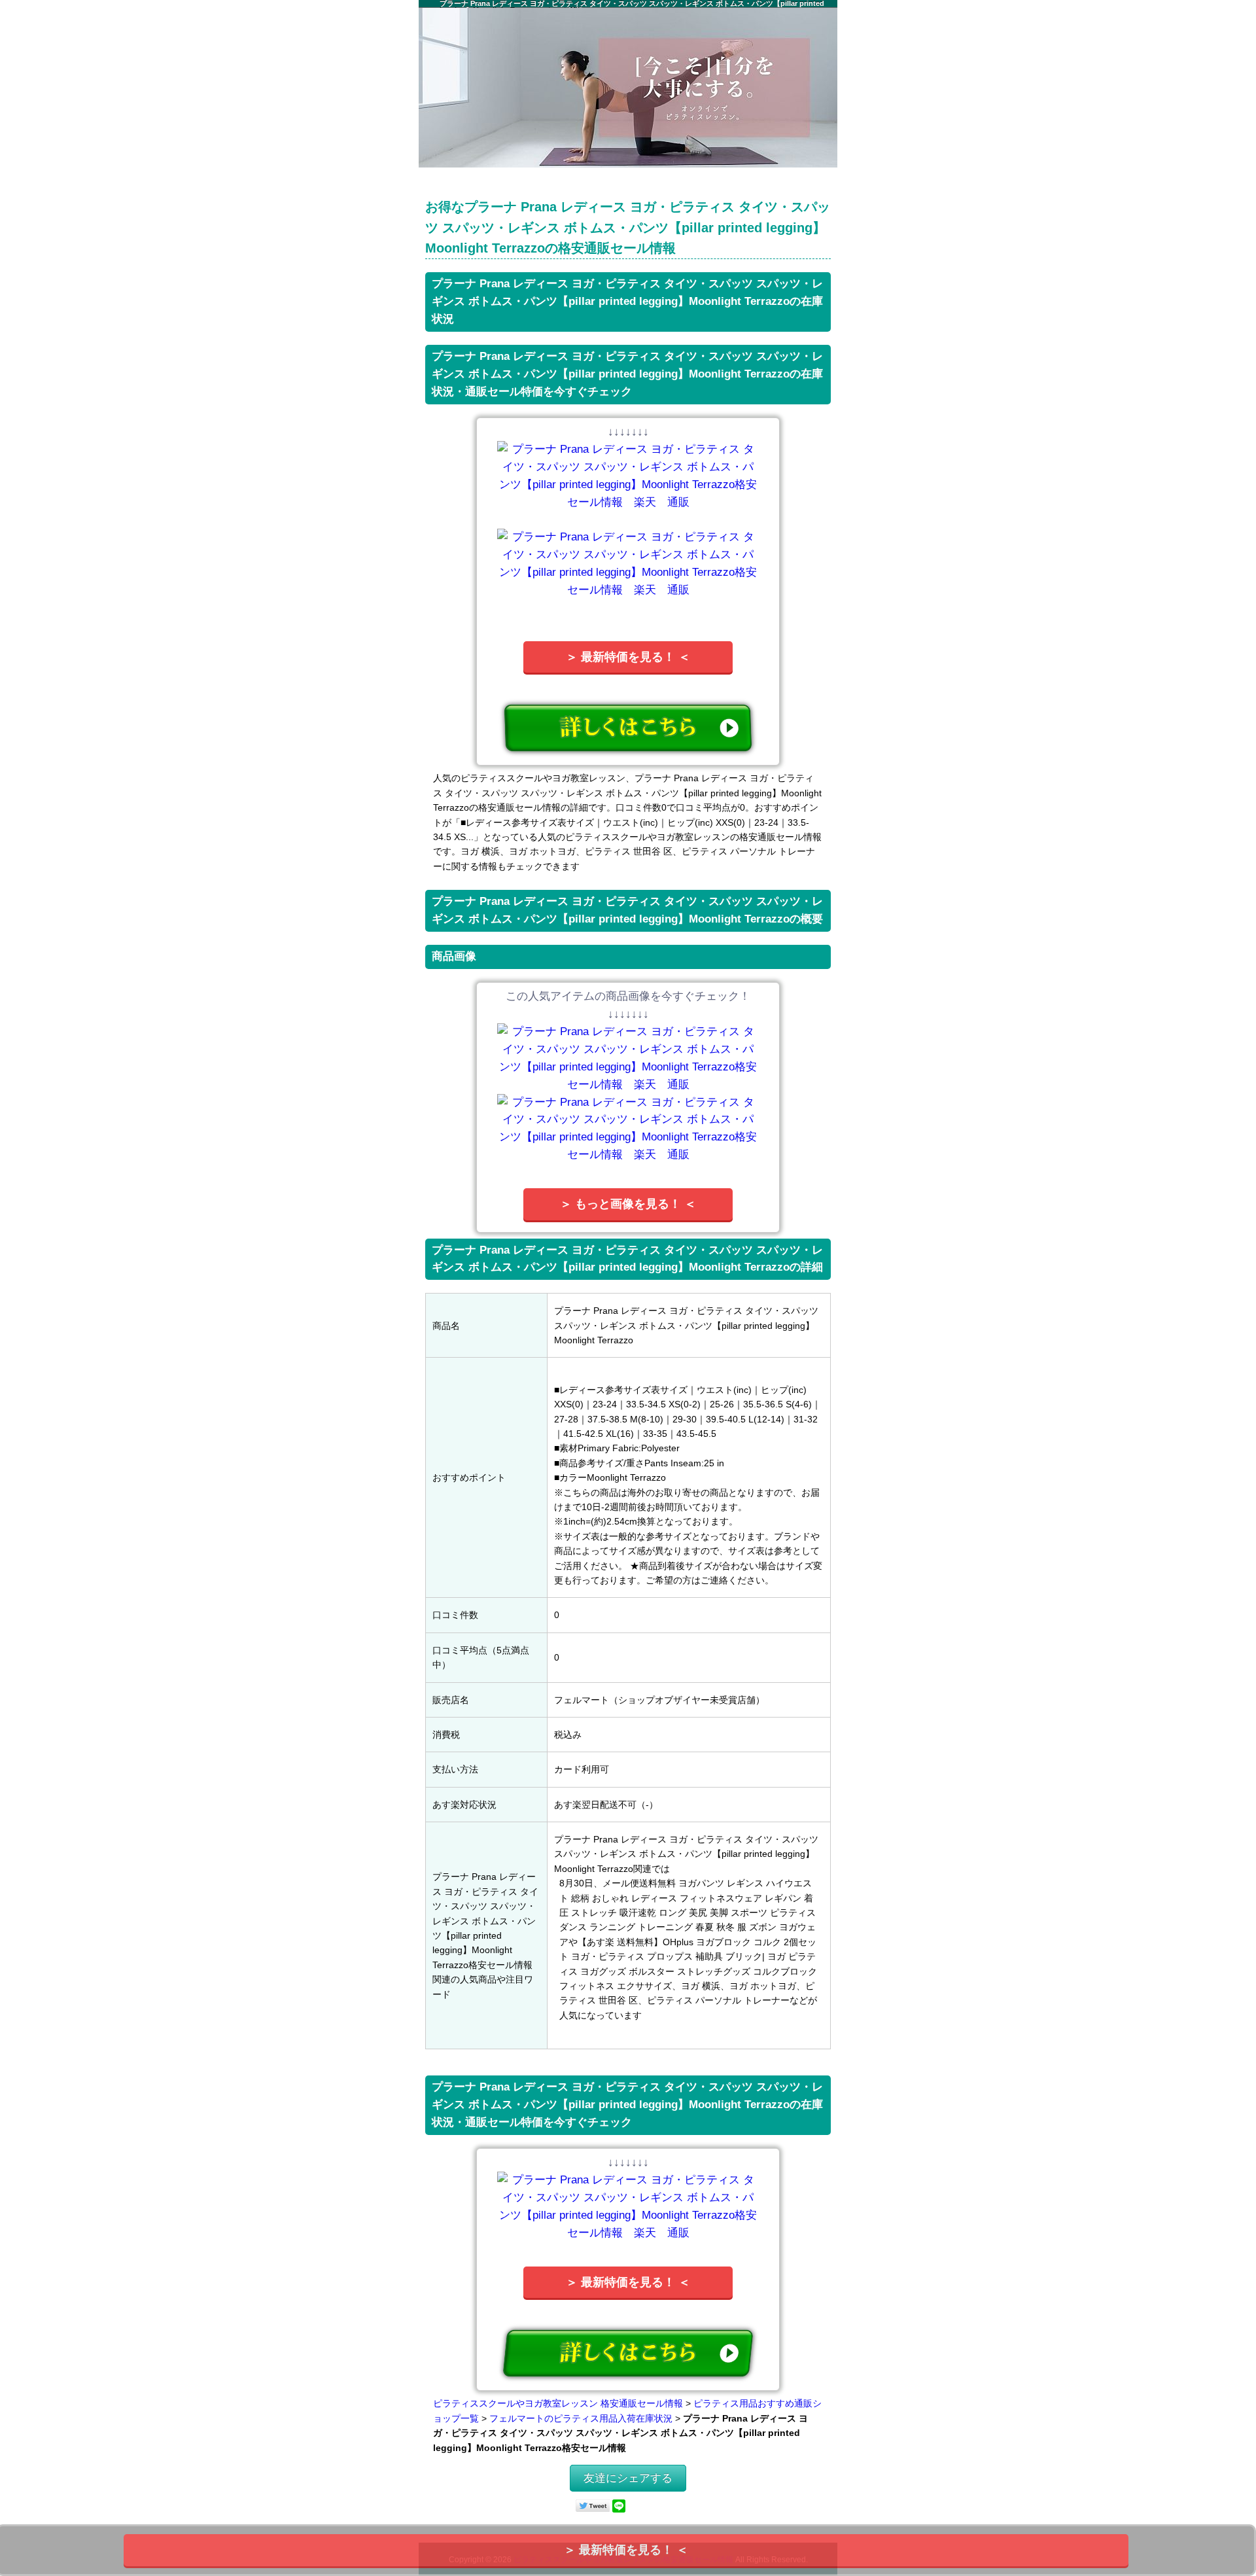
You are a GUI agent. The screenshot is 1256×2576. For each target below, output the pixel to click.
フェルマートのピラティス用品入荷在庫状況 (581, 2418)
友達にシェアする (628, 2478)
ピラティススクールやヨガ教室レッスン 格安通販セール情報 (558, 2403)
